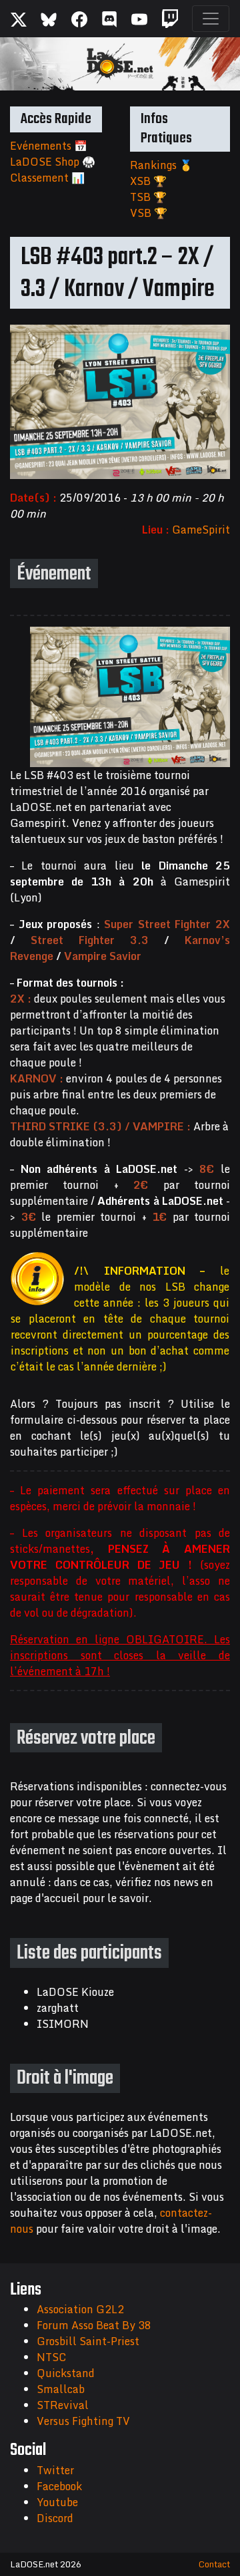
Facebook (59, 2486)
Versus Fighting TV (83, 2421)
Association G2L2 (80, 2309)
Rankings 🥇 (161, 165)
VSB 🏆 (149, 213)
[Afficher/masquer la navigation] (211, 19)
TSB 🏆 (148, 197)
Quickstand (66, 2373)
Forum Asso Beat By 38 (94, 2325)
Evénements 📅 (49, 146)
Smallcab (61, 2389)
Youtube (57, 2502)
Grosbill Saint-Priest (88, 2341)
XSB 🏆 (148, 181)
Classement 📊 (47, 178)
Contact (214, 2564)
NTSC (51, 2357)
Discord (55, 2518)
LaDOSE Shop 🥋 (53, 162)
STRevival (63, 2405)
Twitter (55, 2470)
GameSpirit (201, 530)
